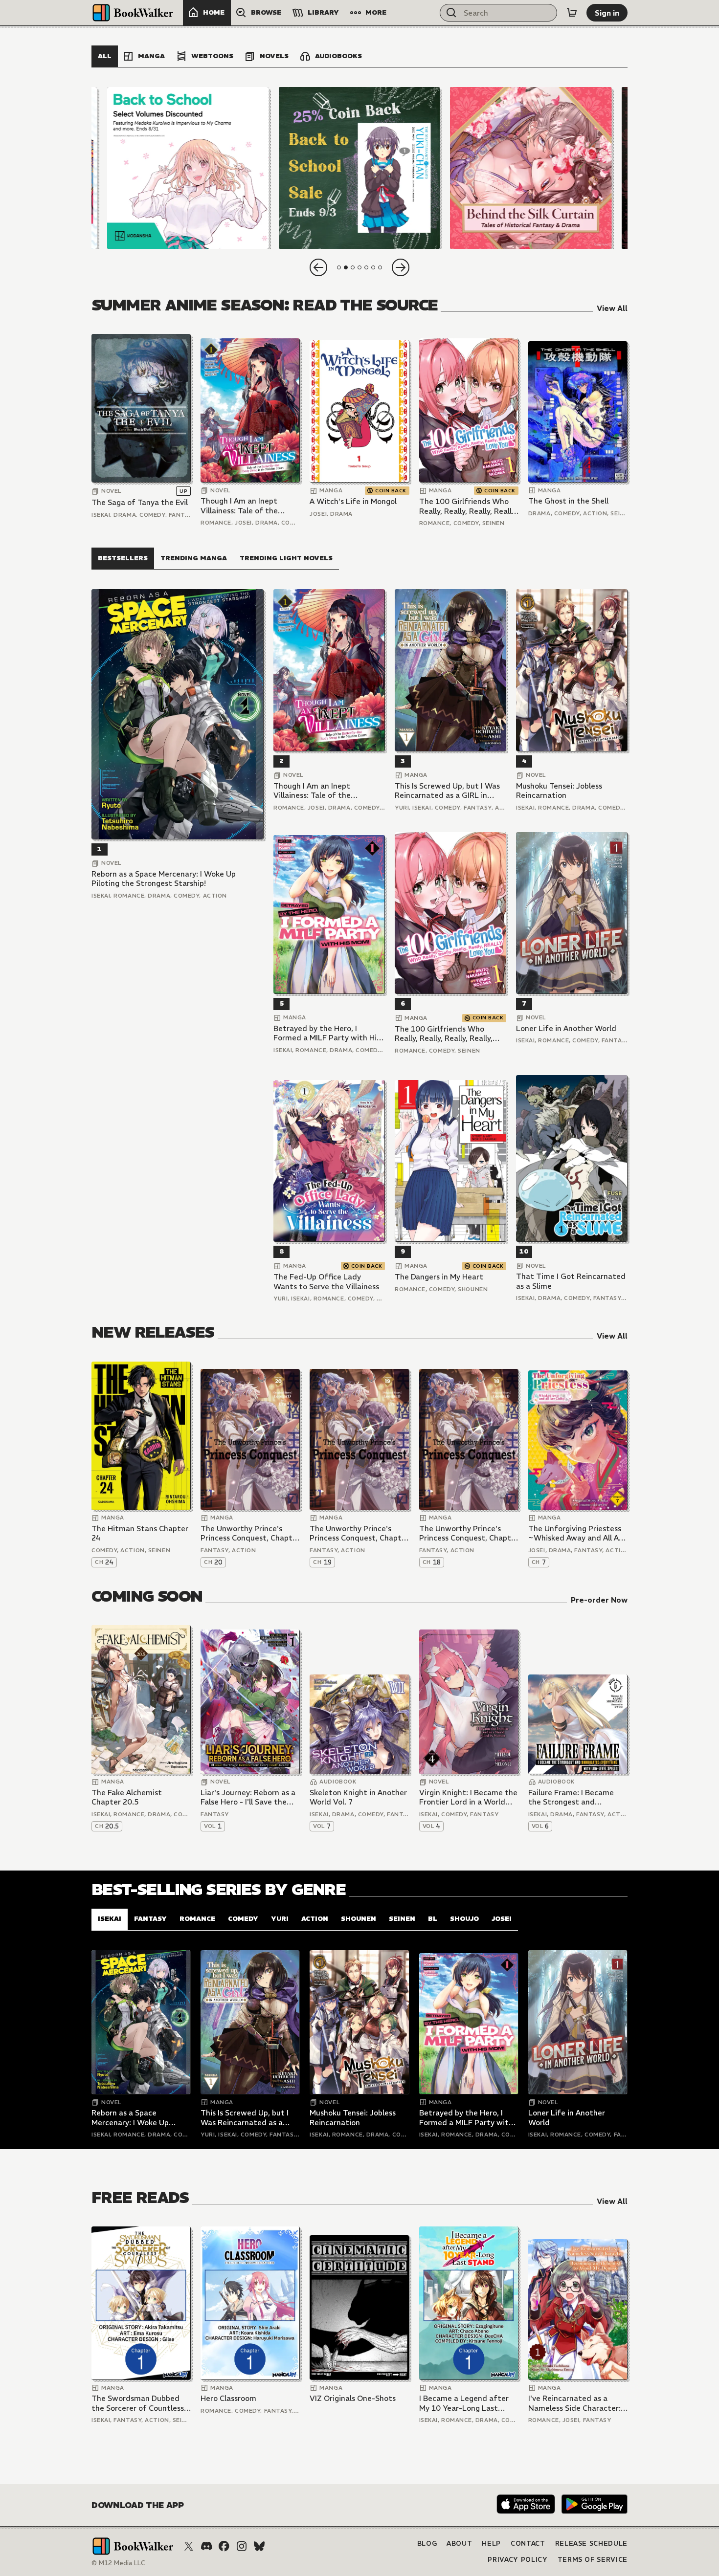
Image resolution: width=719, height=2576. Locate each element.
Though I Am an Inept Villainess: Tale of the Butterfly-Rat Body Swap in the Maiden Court (247, 506)
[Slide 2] (359, 168)
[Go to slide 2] (346, 267)
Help (491, 2543)
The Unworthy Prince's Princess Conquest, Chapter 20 (250, 1533)
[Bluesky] (259, 2546)
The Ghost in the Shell (568, 501)
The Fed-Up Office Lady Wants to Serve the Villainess (326, 1282)
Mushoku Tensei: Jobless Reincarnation (559, 791)
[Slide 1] (188, 168)
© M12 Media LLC (118, 2563)
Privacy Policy (517, 2560)
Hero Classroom (228, 2398)
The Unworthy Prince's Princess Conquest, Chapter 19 (359, 1533)
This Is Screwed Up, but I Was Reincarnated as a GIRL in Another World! (447, 791)
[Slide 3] (531, 168)
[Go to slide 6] (373, 267)
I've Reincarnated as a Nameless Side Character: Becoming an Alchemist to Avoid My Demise (575, 2403)
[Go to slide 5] (366, 267)
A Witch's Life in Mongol (353, 501)
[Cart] (572, 13)
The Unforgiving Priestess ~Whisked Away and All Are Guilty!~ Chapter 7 (577, 1533)
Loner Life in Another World (566, 1028)
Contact (528, 2543)
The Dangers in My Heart (439, 1277)
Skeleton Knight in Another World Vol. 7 (358, 1797)
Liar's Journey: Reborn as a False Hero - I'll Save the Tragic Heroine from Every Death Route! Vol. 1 (248, 1797)
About (459, 2543)
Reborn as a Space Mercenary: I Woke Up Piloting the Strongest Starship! (164, 879)
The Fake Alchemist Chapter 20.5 (127, 1797)
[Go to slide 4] (359, 267)
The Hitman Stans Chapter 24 (140, 1533)
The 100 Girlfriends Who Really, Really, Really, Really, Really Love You (468, 506)
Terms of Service (593, 2560)
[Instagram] (242, 2546)
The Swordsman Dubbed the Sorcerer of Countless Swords (138, 2403)
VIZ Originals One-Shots (353, 2398)
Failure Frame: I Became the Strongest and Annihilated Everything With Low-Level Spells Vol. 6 (576, 1797)
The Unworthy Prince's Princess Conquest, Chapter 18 (469, 1533)
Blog (427, 2543)
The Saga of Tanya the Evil (140, 502)
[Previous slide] (318, 267)
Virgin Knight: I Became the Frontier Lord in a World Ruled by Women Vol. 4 (468, 1797)
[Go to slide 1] (339, 267)
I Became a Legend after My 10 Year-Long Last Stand (464, 2403)
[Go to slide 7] (380, 267)
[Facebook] (224, 2546)
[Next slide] (401, 267)
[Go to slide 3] (353, 267)
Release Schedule (591, 2543)
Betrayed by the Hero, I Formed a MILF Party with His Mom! (327, 1033)
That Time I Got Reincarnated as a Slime (571, 1281)
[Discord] (206, 2546)
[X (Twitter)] (189, 2546)
